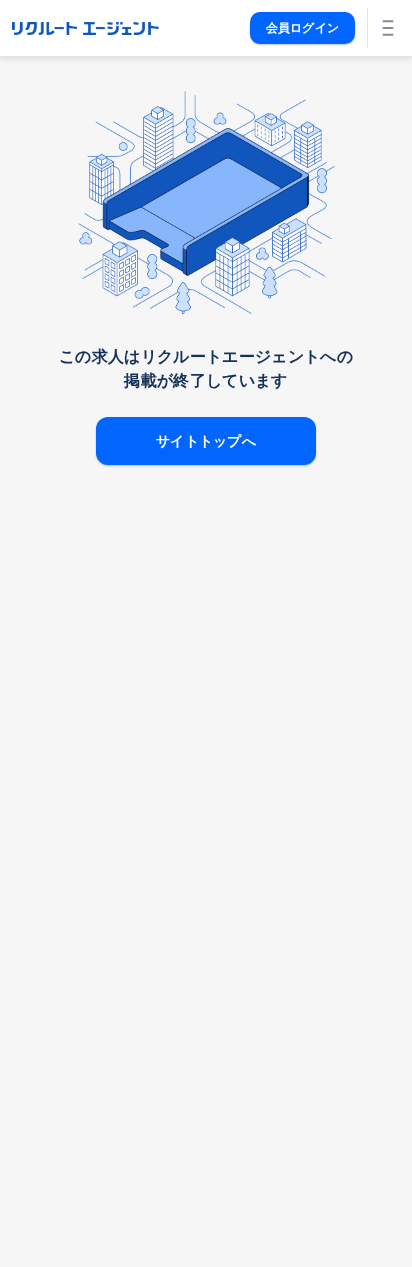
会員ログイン (302, 28)
